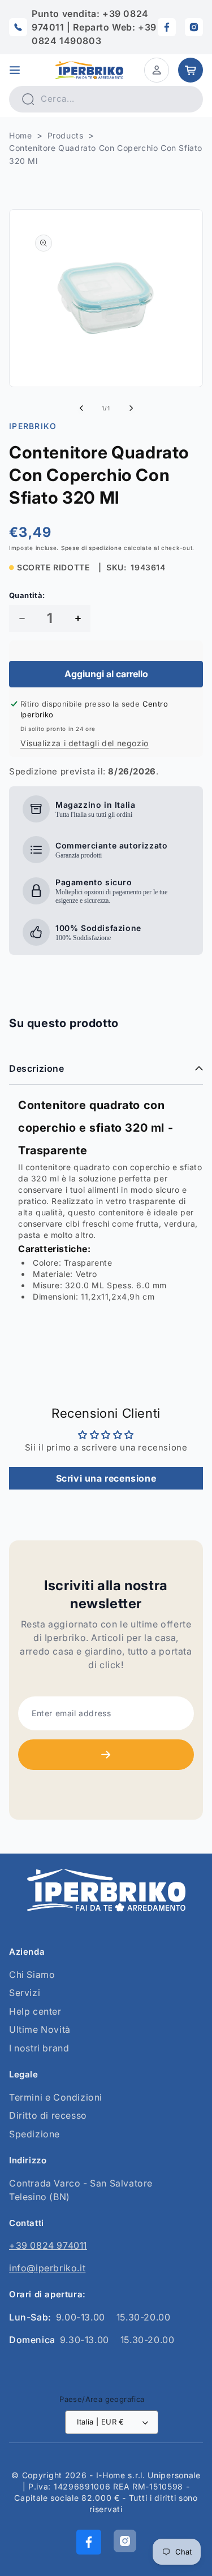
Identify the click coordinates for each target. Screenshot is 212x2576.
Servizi (25, 1993)
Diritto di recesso (48, 2115)
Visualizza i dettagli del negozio (85, 743)
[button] (15, 70)
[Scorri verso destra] (131, 408)
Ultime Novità (40, 2029)
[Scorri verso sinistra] (81, 408)
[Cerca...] (28, 99)
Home (20, 135)
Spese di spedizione (91, 548)
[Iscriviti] (106, 1755)
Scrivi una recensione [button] (106, 1478)
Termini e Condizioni (56, 2097)
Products (66, 135)
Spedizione (34, 2134)
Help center (35, 2011)
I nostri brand (39, 2048)
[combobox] (106, 99)
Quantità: (27, 595)
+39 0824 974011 (48, 2245)
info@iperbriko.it (47, 2268)
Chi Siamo (32, 1975)
